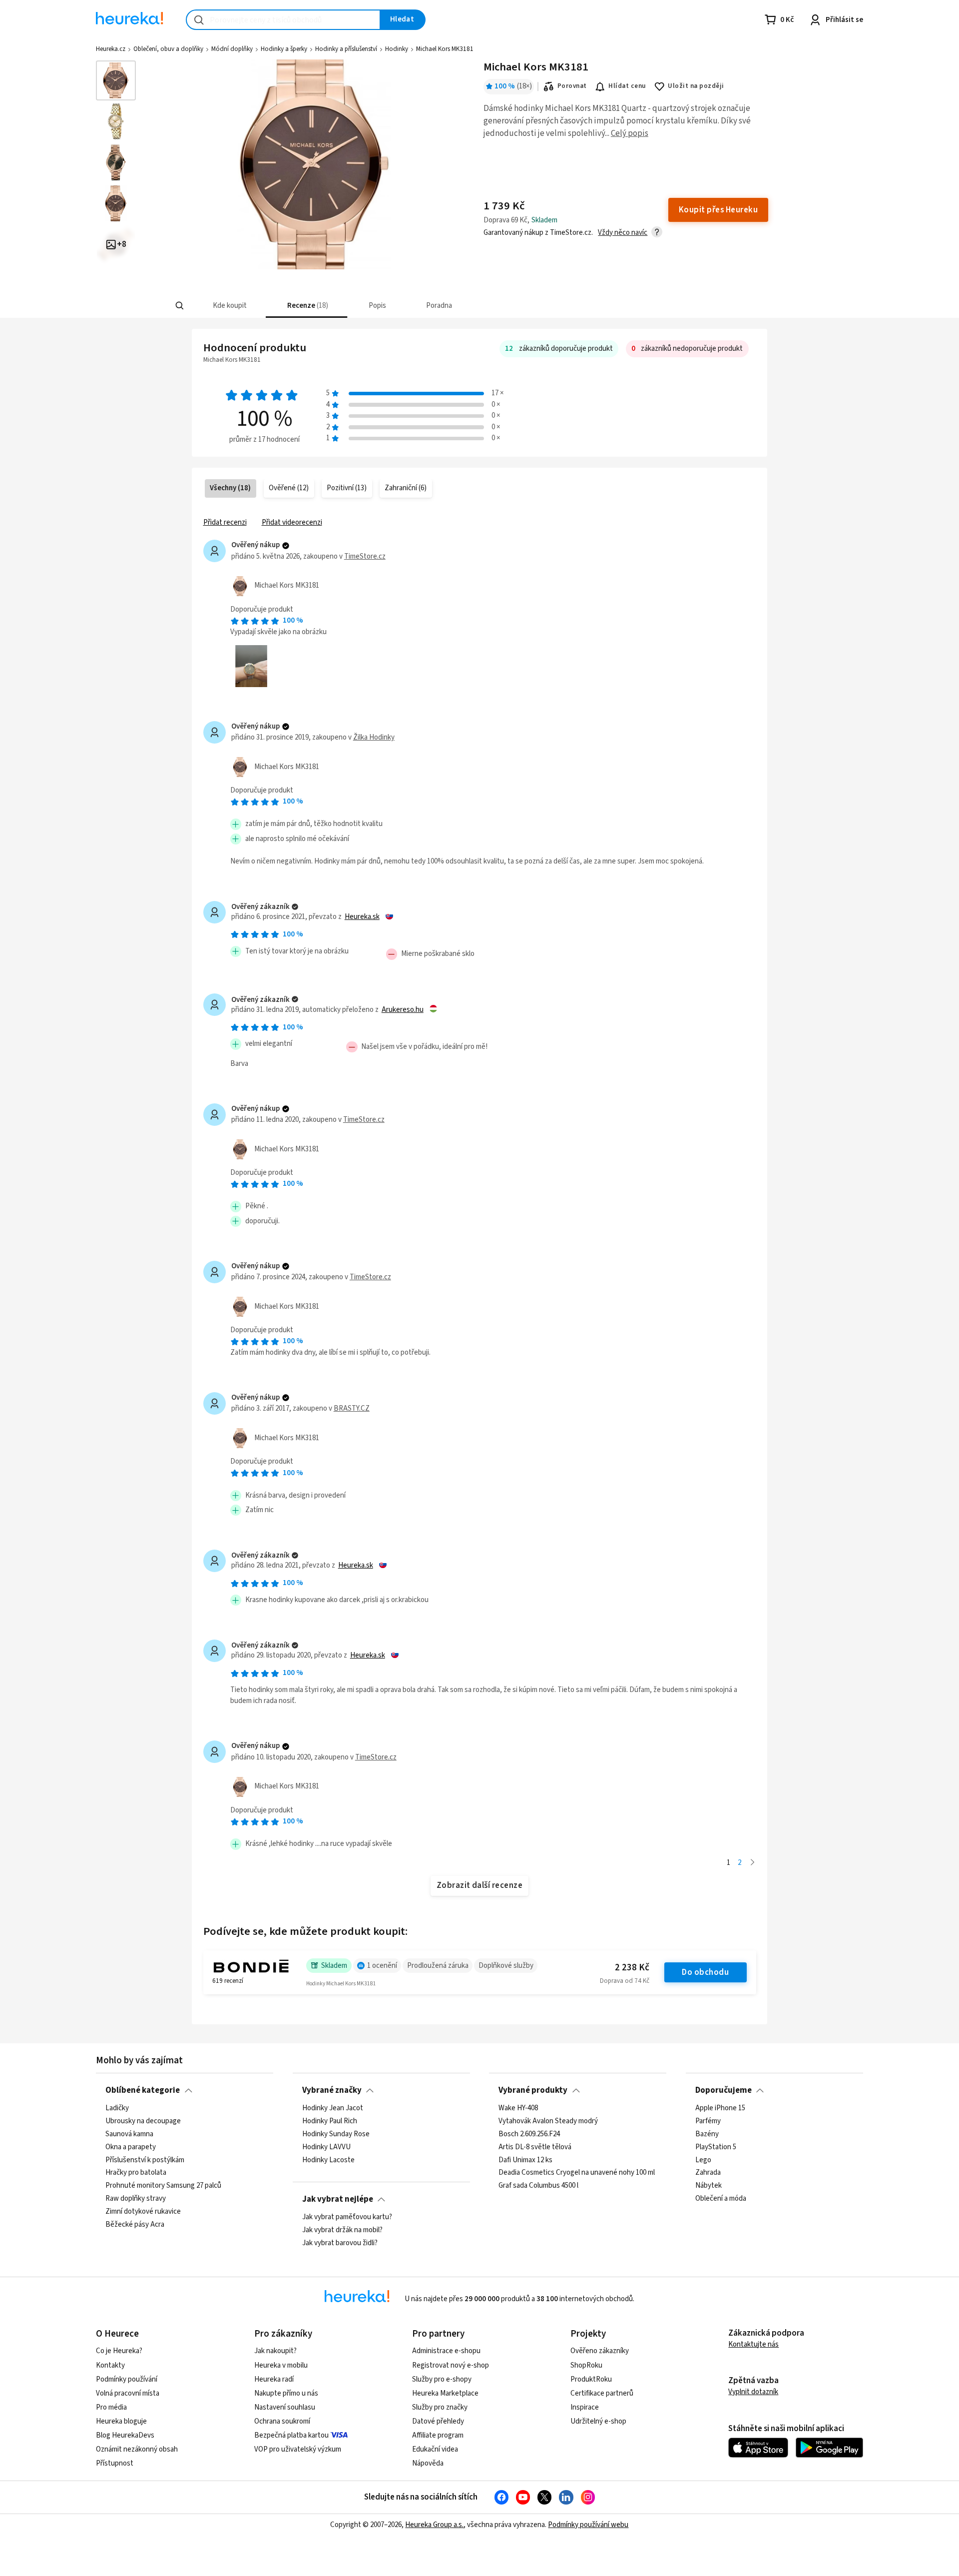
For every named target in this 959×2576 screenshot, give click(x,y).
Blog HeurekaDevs (125, 2435)
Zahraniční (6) (406, 488)
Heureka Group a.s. (434, 2525)
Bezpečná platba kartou (291, 2435)
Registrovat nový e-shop (451, 2365)
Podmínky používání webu (588, 2525)
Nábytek (709, 2186)
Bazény (707, 2134)
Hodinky (397, 49)
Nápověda (428, 2463)
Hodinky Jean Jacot (333, 2108)
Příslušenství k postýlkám (145, 2160)
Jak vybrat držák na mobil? (342, 2230)
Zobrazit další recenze (480, 1885)
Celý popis (630, 133)
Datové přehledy (438, 2421)
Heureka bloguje (121, 2421)
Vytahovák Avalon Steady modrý (548, 2121)
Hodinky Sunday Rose (336, 2134)
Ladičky (117, 2108)
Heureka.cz (111, 49)
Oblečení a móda (721, 2199)
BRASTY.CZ (352, 1408)
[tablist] (420, 306)
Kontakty (110, 2365)
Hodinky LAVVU (326, 2147)
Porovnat (572, 86)
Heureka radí (274, 2379)
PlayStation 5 (716, 2147)
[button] (229, 306)
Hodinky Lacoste (328, 2160)
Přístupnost (115, 2463)
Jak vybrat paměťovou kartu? (347, 2217)
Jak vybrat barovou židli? (340, 2243)
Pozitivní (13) (347, 488)
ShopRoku (586, 2365)
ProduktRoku (591, 2379)
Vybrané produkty (533, 2090)
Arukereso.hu (403, 1010)
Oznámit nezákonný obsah (137, 2449)
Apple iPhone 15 (720, 2108)
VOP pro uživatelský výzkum (298, 2449)
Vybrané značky (332, 2090)
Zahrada (708, 2173)
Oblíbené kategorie (143, 2090)
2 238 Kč (632, 1968)
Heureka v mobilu (281, 2365)
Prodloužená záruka (438, 1966)
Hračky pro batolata (136, 2173)
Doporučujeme (723, 2090)
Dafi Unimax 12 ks (525, 2160)
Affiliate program (438, 2435)
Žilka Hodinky (374, 737)
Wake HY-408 (518, 2108)
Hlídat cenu (627, 86)
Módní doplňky (232, 49)
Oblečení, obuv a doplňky (168, 49)
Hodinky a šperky (284, 49)
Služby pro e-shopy (442, 2379)
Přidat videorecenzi (292, 522)
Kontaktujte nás (753, 2344)
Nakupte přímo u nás (286, 2393)
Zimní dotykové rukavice (143, 2212)
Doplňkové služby (506, 1966)
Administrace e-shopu (446, 2351)
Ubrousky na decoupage (143, 2121)
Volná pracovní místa (128, 2393)
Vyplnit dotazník (753, 2392)
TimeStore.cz (365, 556)
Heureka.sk (362, 917)
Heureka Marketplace (445, 2393)
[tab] (229, 306)
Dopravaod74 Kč (625, 1981)
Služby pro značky (440, 2407)
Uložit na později (696, 86)
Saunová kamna (129, 2134)
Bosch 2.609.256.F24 (529, 2134)
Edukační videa (435, 2449)
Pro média (111, 2407)
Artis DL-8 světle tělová (535, 2147)
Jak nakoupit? (275, 2351)
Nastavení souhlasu (285, 2407)
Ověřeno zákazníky (600, 2351)
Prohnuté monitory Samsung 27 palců (163, 2186)
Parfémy (708, 2121)
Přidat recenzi (225, 522)
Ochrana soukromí (282, 2421)
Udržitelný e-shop (598, 2421)
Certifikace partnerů (602, 2393)
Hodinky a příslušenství (346, 49)
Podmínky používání (127, 2379)
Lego (703, 2160)
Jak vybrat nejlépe (338, 2199)
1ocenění (382, 1966)
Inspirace (585, 2407)
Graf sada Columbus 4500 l (538, 2186)
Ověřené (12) (289, 488)
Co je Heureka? (119, 2351)
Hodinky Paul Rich (330, 2121)
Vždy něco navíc (623, 233)
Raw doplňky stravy (136, 2199)
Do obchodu (705, 1972)
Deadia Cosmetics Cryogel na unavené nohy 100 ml (577, 2173)
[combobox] (283, 20)
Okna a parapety (131, 2147)
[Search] (180, 306)
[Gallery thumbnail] (116, 80)
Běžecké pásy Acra (135, 2224)
